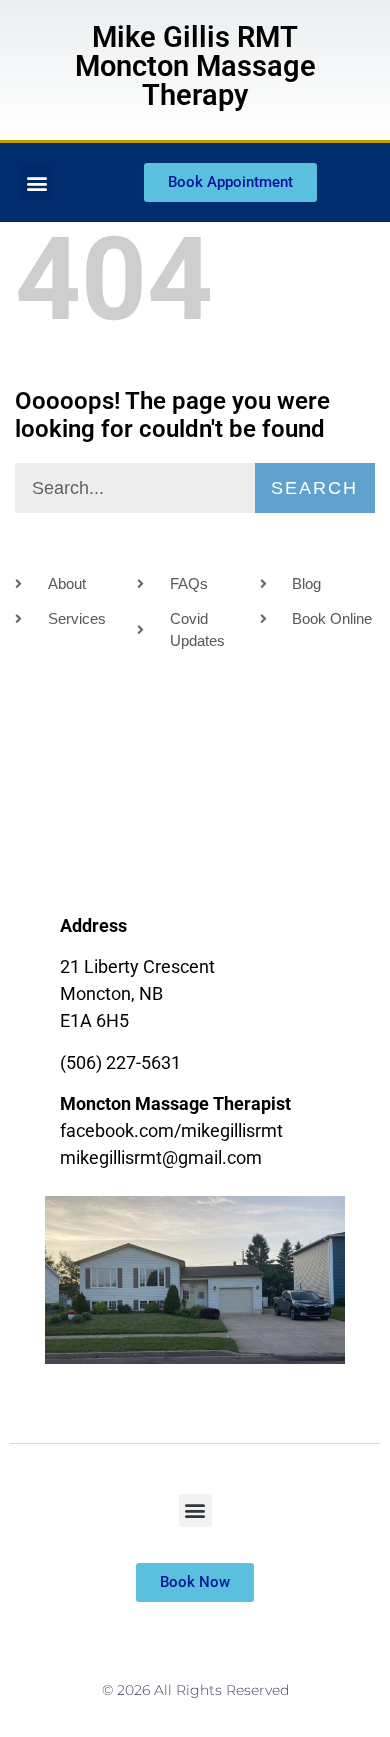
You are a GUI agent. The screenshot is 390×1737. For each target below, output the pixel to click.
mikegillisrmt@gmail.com (161, 1157)
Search (314, 488)
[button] (36, 182)
